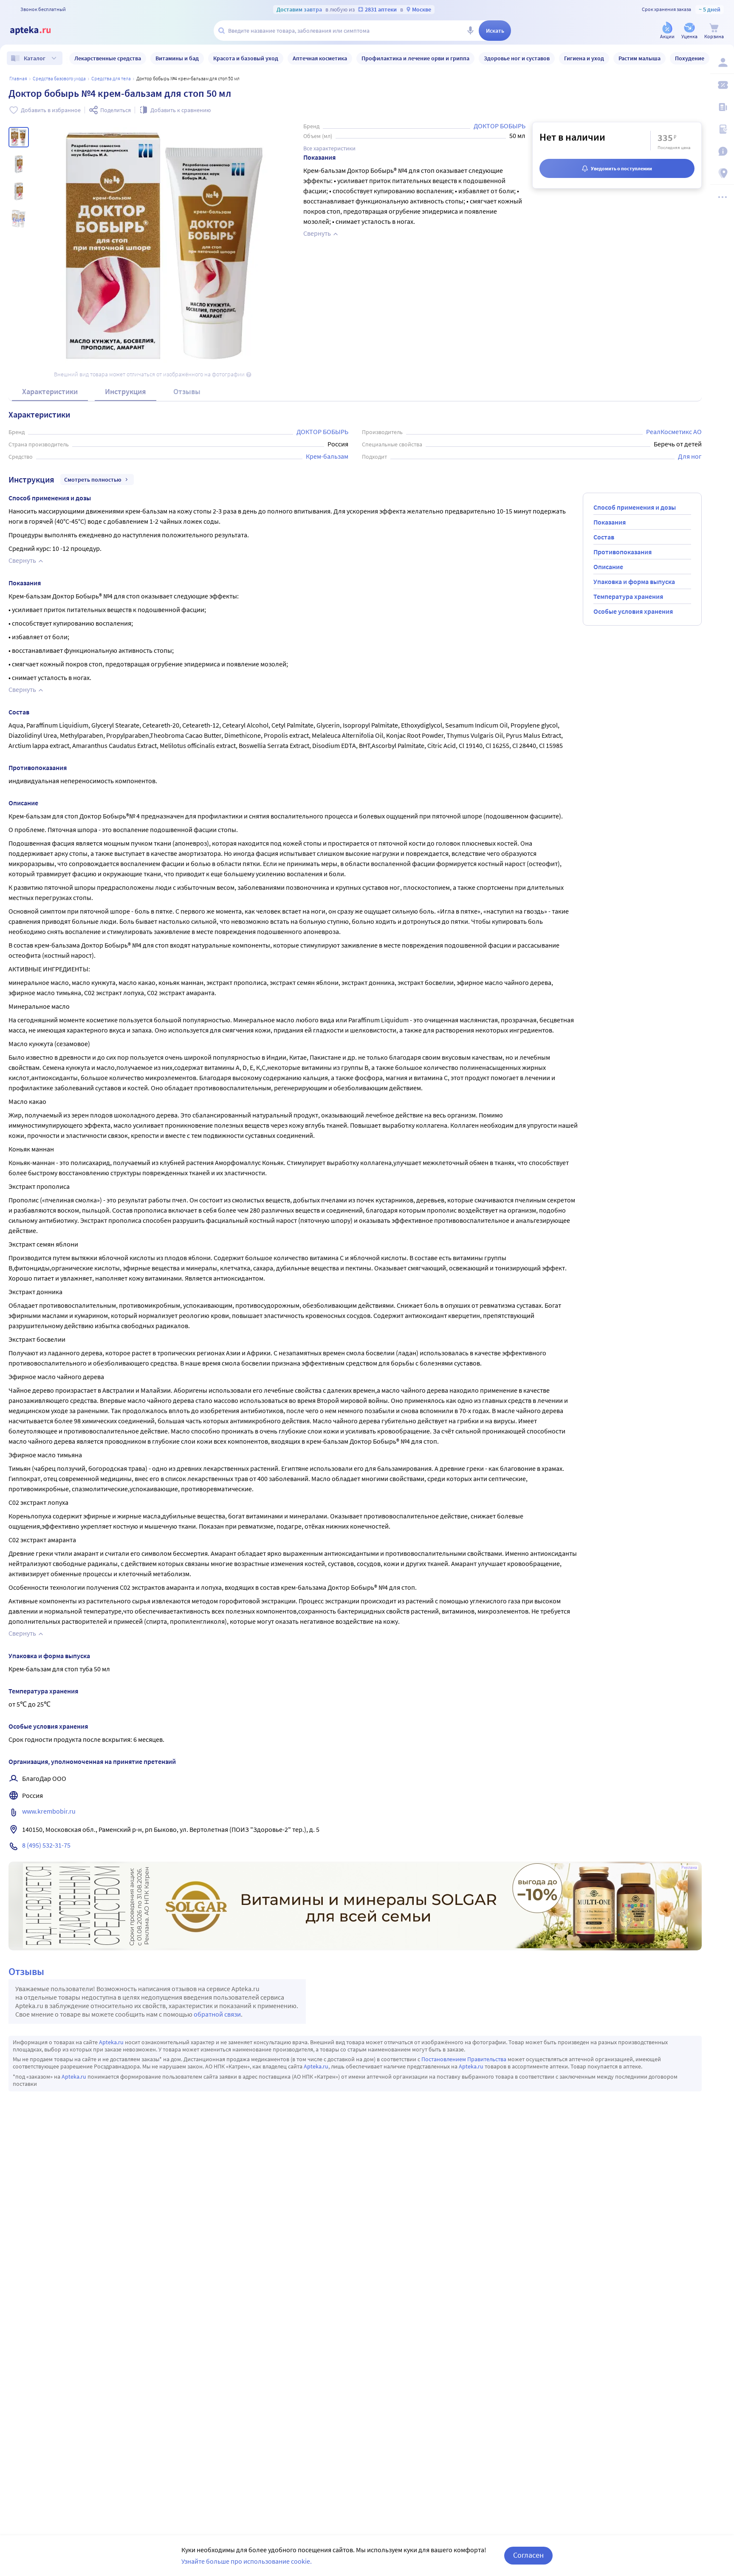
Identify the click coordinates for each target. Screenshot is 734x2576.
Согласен (528, 2555)
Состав (604, 537)
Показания (610, 522)
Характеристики (50, 391)
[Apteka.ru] (37, 31)
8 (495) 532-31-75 (46, 1845)
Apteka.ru (111, 2042)
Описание (608, 567)
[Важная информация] (722, 151)
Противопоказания (622, 552)
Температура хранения (628, 596)
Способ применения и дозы (635, 507)
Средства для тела (111, 78)
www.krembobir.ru (49, 1811)
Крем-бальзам (327, 456)
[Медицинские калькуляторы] (722, 129)
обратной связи (217, 2014)
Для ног (690, 456)
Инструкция (126, 391)
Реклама (689, 1868)
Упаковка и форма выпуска (634, 581)
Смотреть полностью (93, 480)
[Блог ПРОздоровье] (722, 107)
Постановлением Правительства (464, 2059)
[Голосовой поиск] (470, 31)
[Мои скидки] (722, 85)
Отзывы (187, 391)
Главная (18, 78)
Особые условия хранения (633, 611)
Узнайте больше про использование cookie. (247, 2561)
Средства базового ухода (59, 78)
